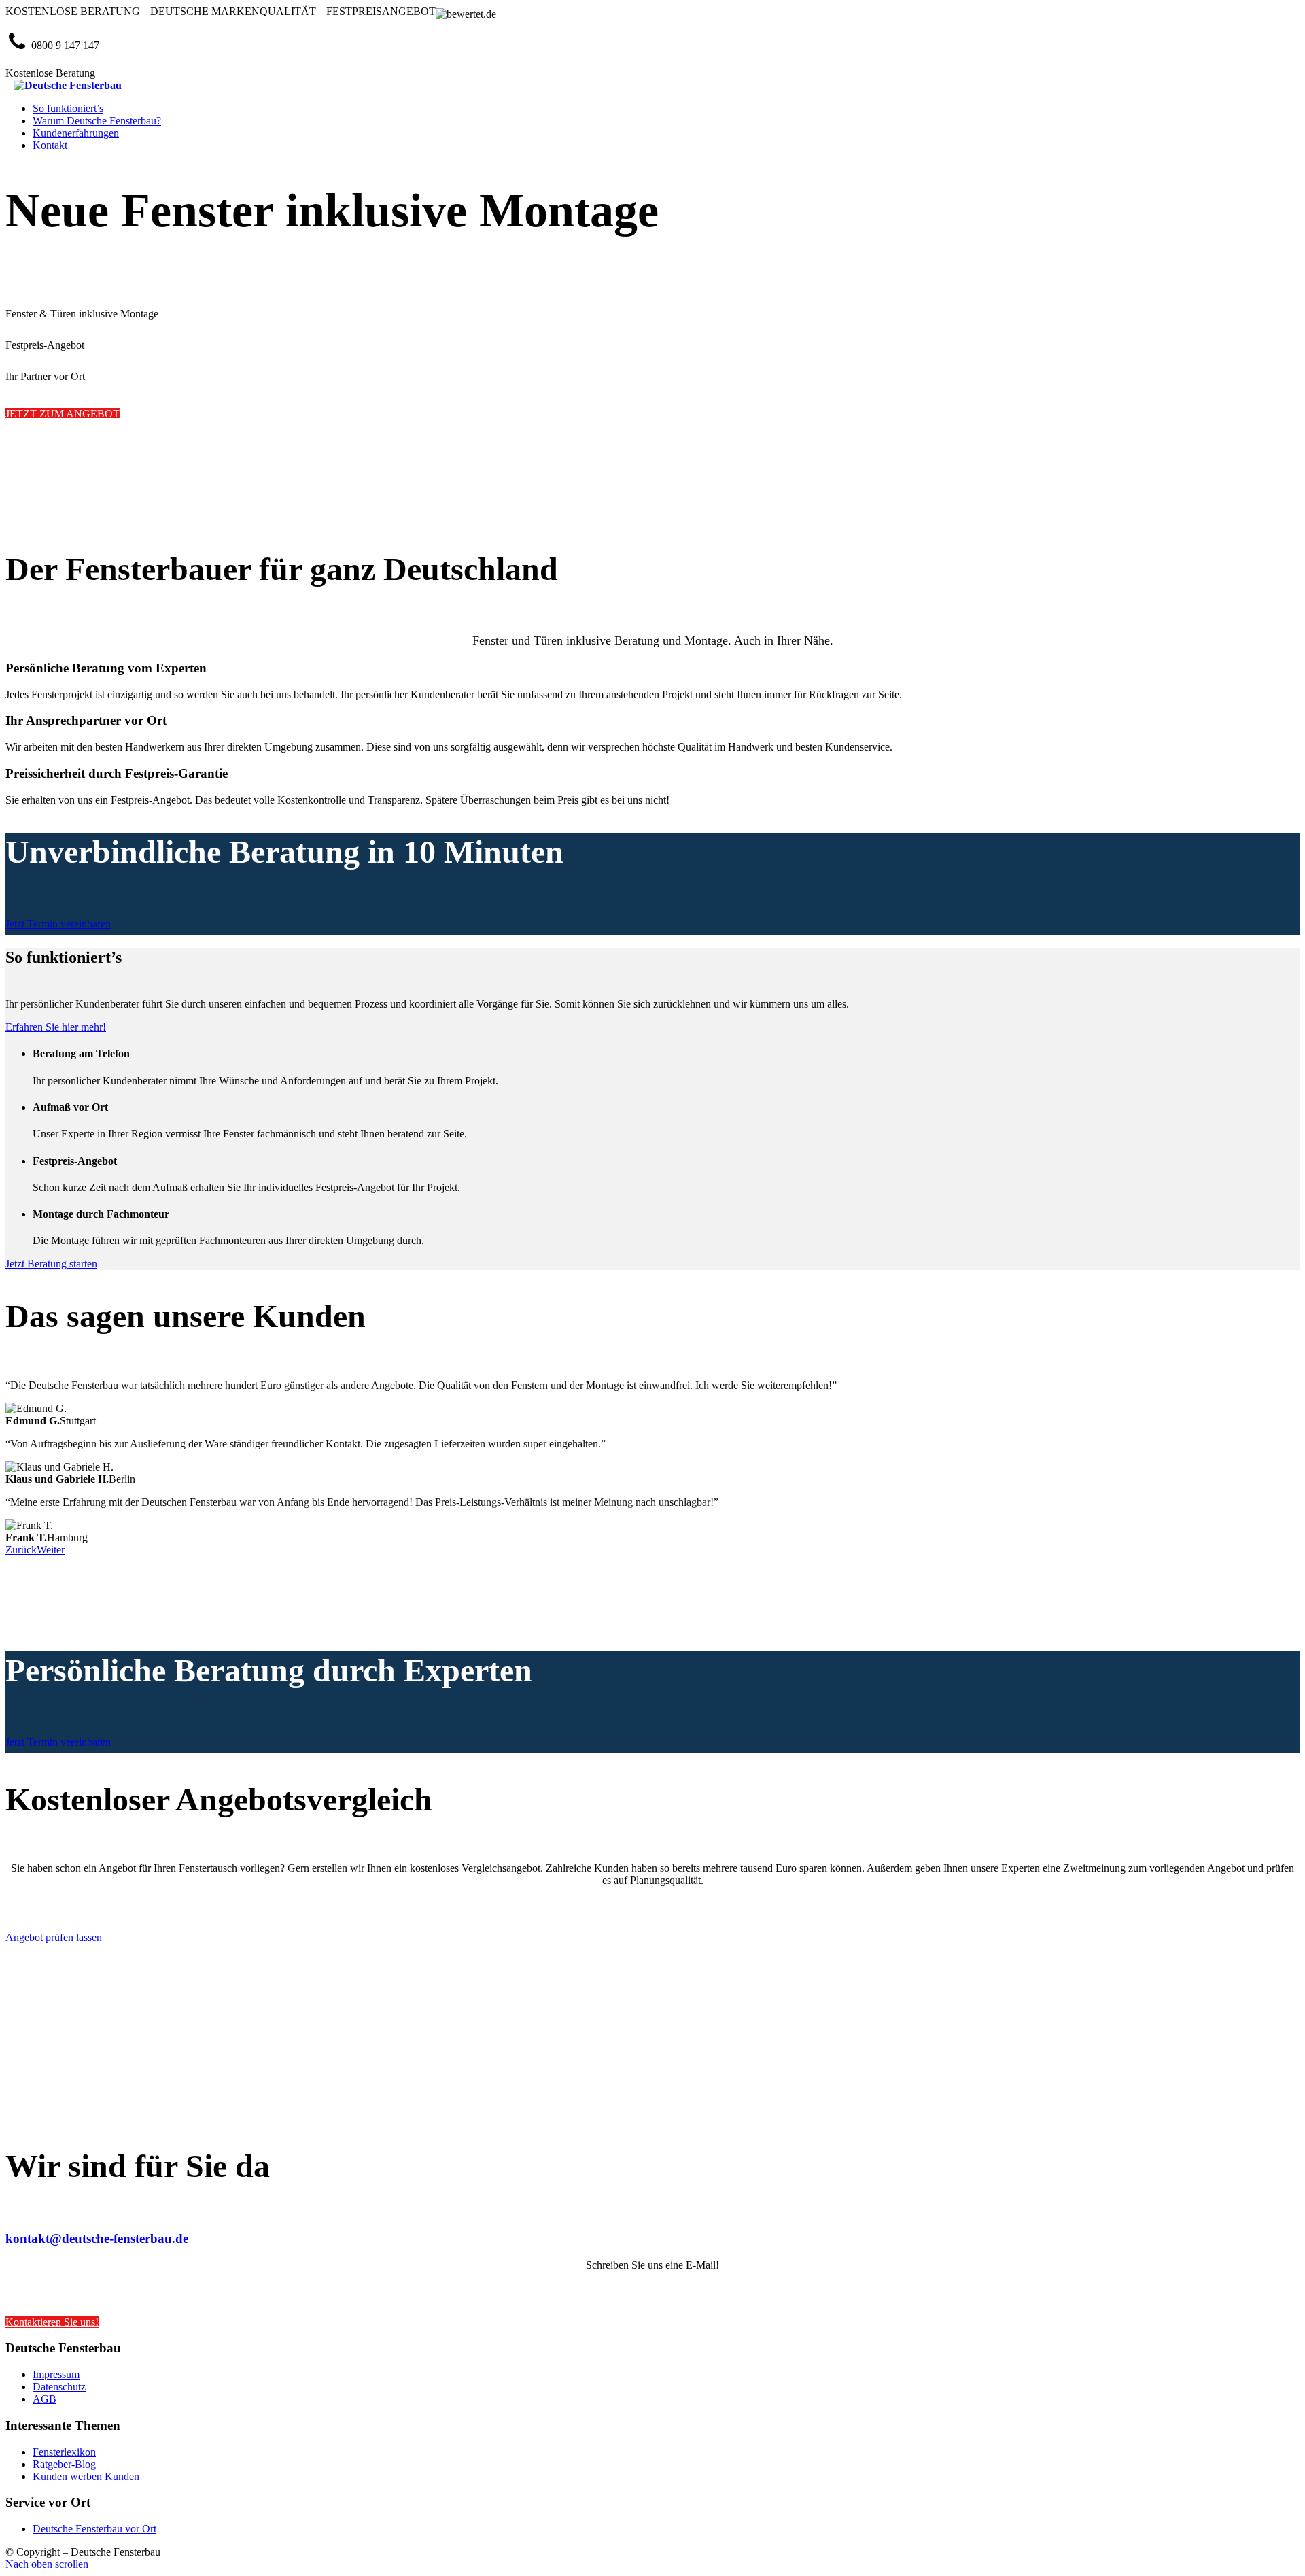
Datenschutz (59, 2387)
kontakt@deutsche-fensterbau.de (97, 2238)
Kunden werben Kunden (86, 2476)
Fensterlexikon (64, 2452)
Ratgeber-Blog (64, 2464)
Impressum (56, 2374)
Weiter (51, 1550)
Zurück (21, 1550)
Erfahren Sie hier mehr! (56, 1027)
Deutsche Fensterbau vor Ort (94, 2529)
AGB (45, 2399)
